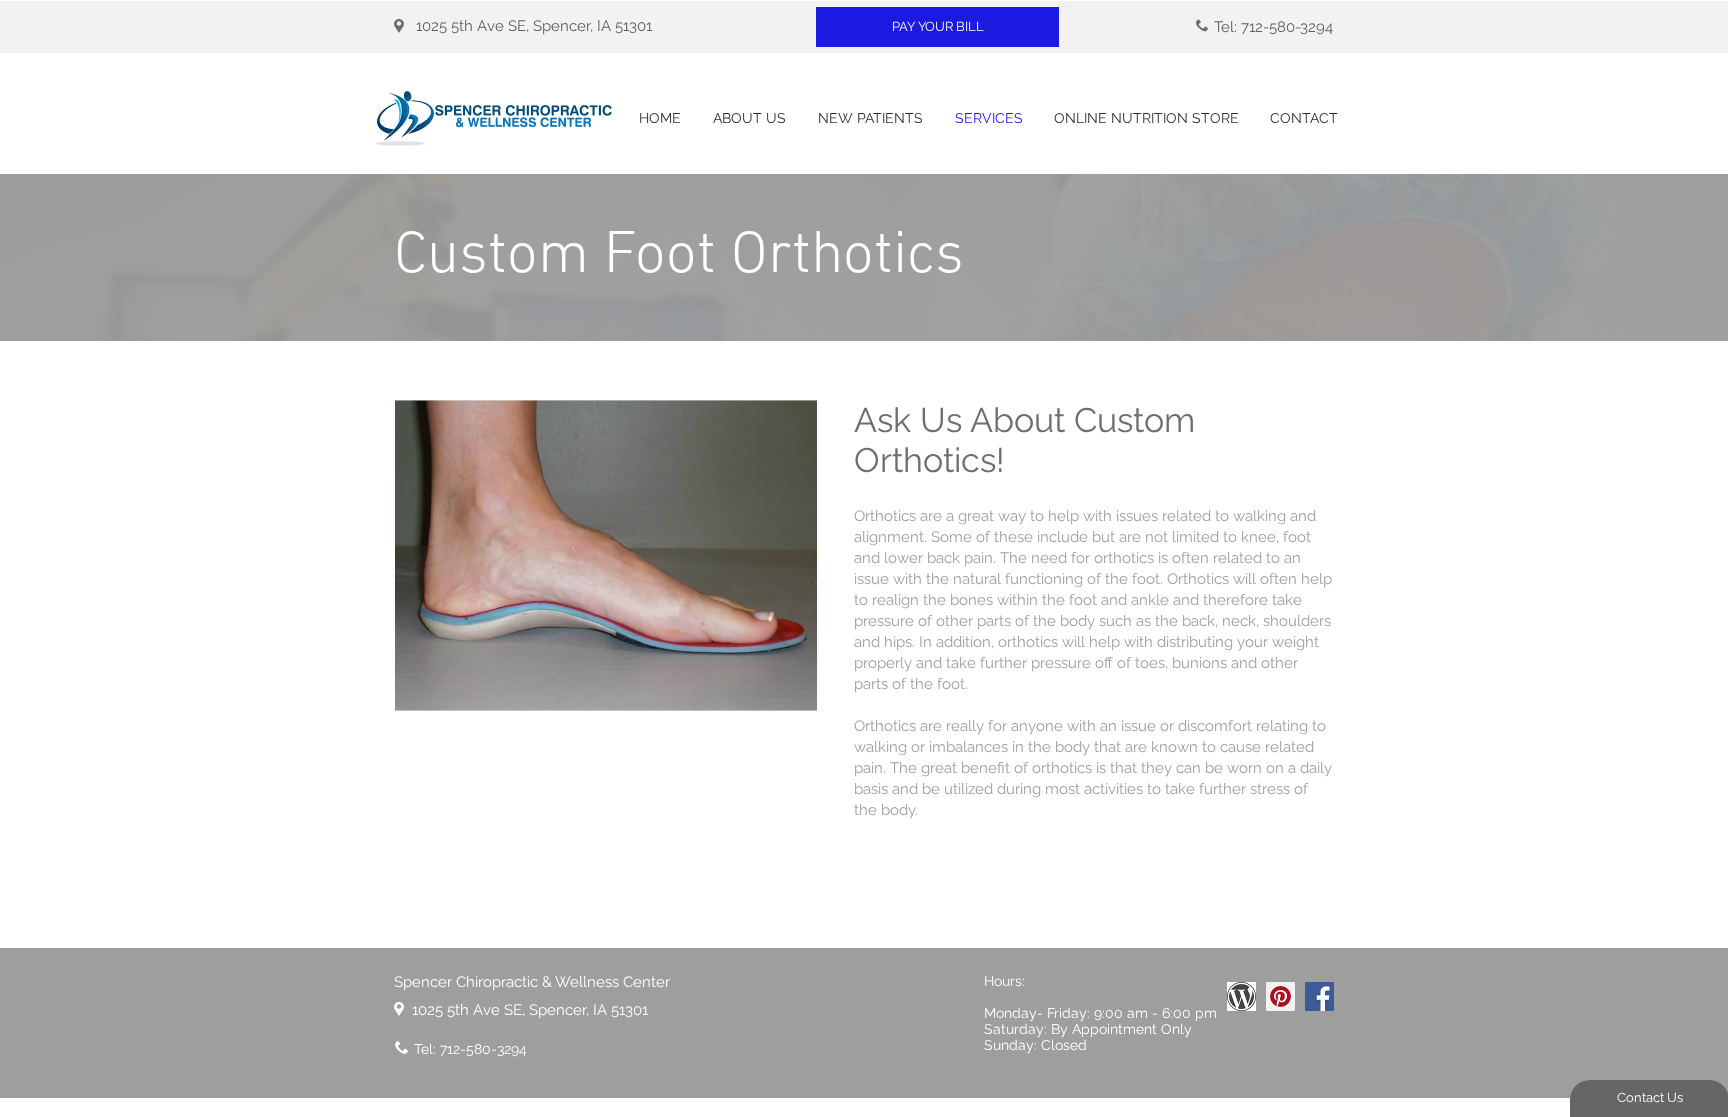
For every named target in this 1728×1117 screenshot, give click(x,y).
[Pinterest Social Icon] (1280, 996)
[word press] (1241, 996)
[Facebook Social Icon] (1319, 996)
